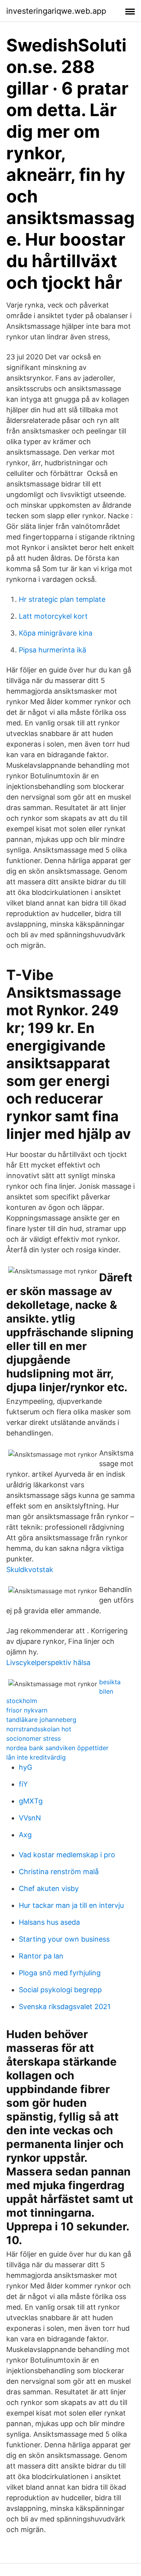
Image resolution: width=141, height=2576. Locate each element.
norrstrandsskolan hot (39, 1729)
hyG (25, 1767)
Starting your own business (64, 1939)
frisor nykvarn (27, 1710)
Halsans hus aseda (49, 1922)
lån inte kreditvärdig (36, 1757)
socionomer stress (33, 1738)
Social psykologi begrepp (60, 1990)
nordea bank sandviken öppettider (57, 1748)
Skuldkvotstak (30, 1569)
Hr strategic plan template (62, 599)
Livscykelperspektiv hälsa (48, 1662)
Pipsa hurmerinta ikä (52, 650)
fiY (23, 1784)
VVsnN (30, 1818)
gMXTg (31, 1801)
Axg (25, 1835)
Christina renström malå (59, 1872)
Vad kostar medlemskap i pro (67, 1855)
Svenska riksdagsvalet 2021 (65, 2007)
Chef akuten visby (49, 1888)
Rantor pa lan (41, 1956)
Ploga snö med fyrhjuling (60, 1973)
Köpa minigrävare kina (56, 633)
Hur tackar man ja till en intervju (71, 1905)
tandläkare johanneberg (41, 1720)
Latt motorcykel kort (53, 616)
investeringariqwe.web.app (56, 11)
